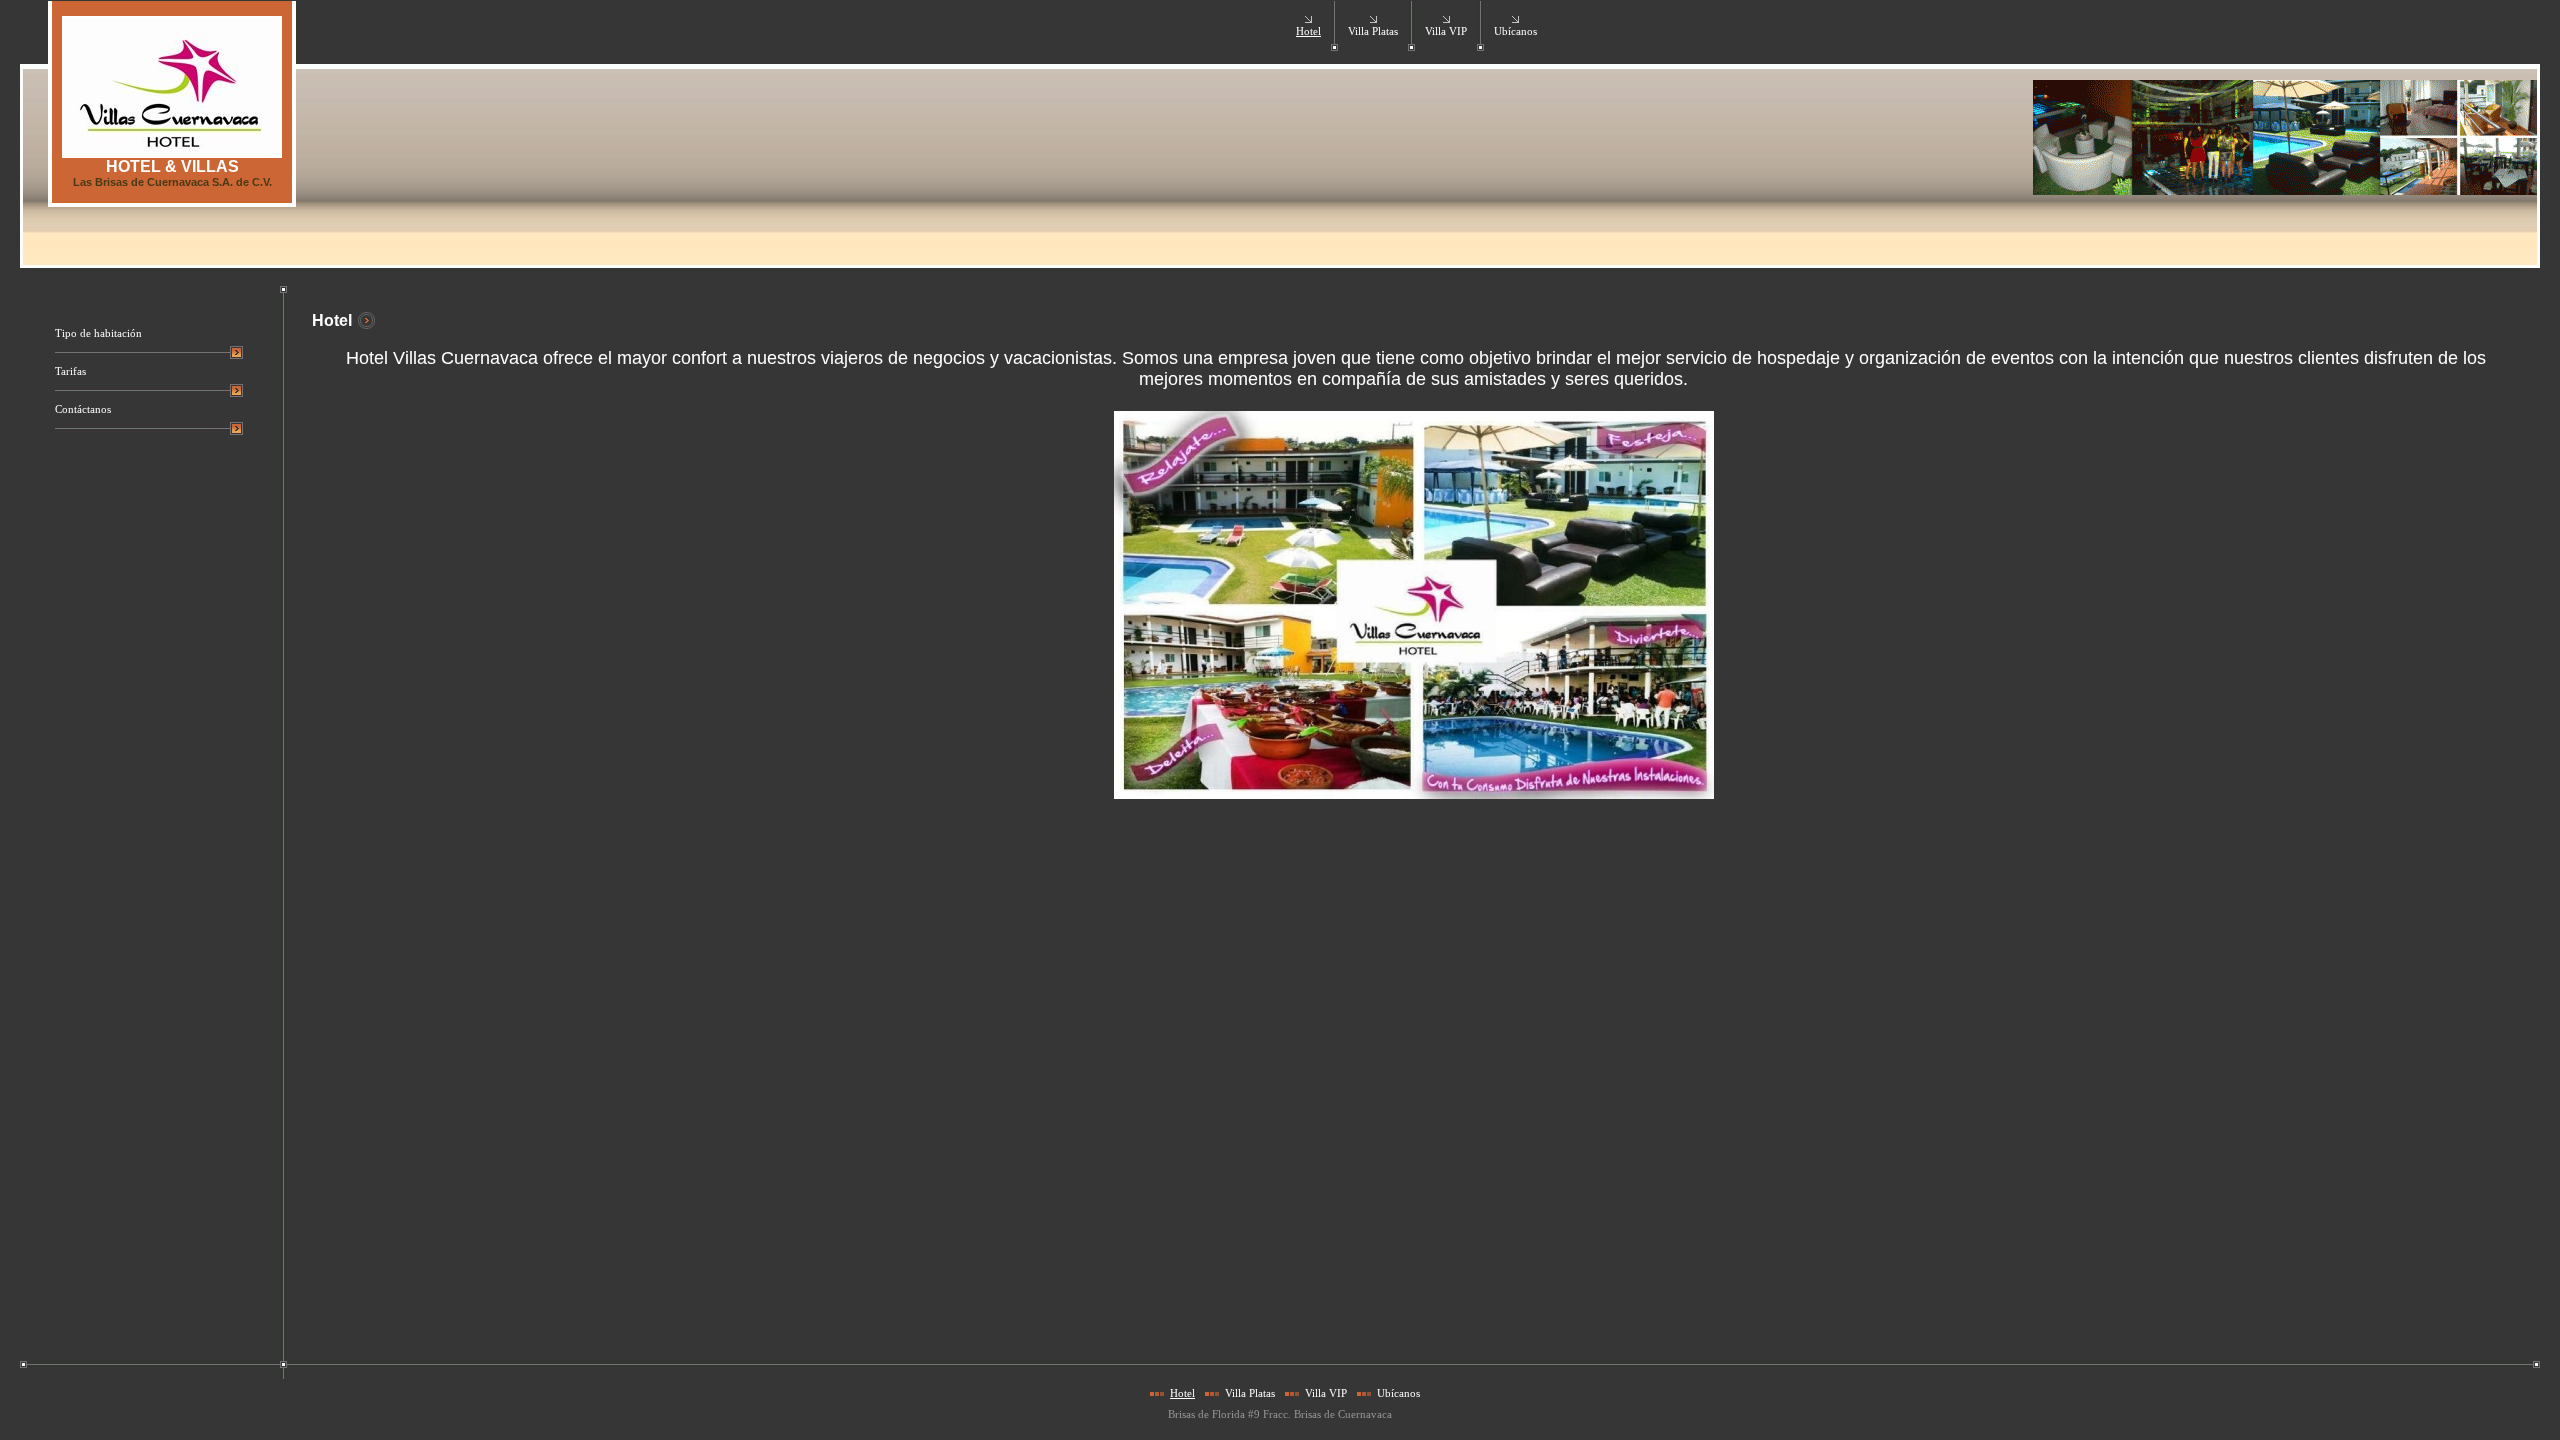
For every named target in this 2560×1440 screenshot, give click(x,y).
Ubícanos (1515, 31)
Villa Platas (1373, 31)
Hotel (1308, 31)
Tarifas (70, 371)
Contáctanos (83, 409)
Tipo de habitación (98, 333)
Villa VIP (1446, 31)
